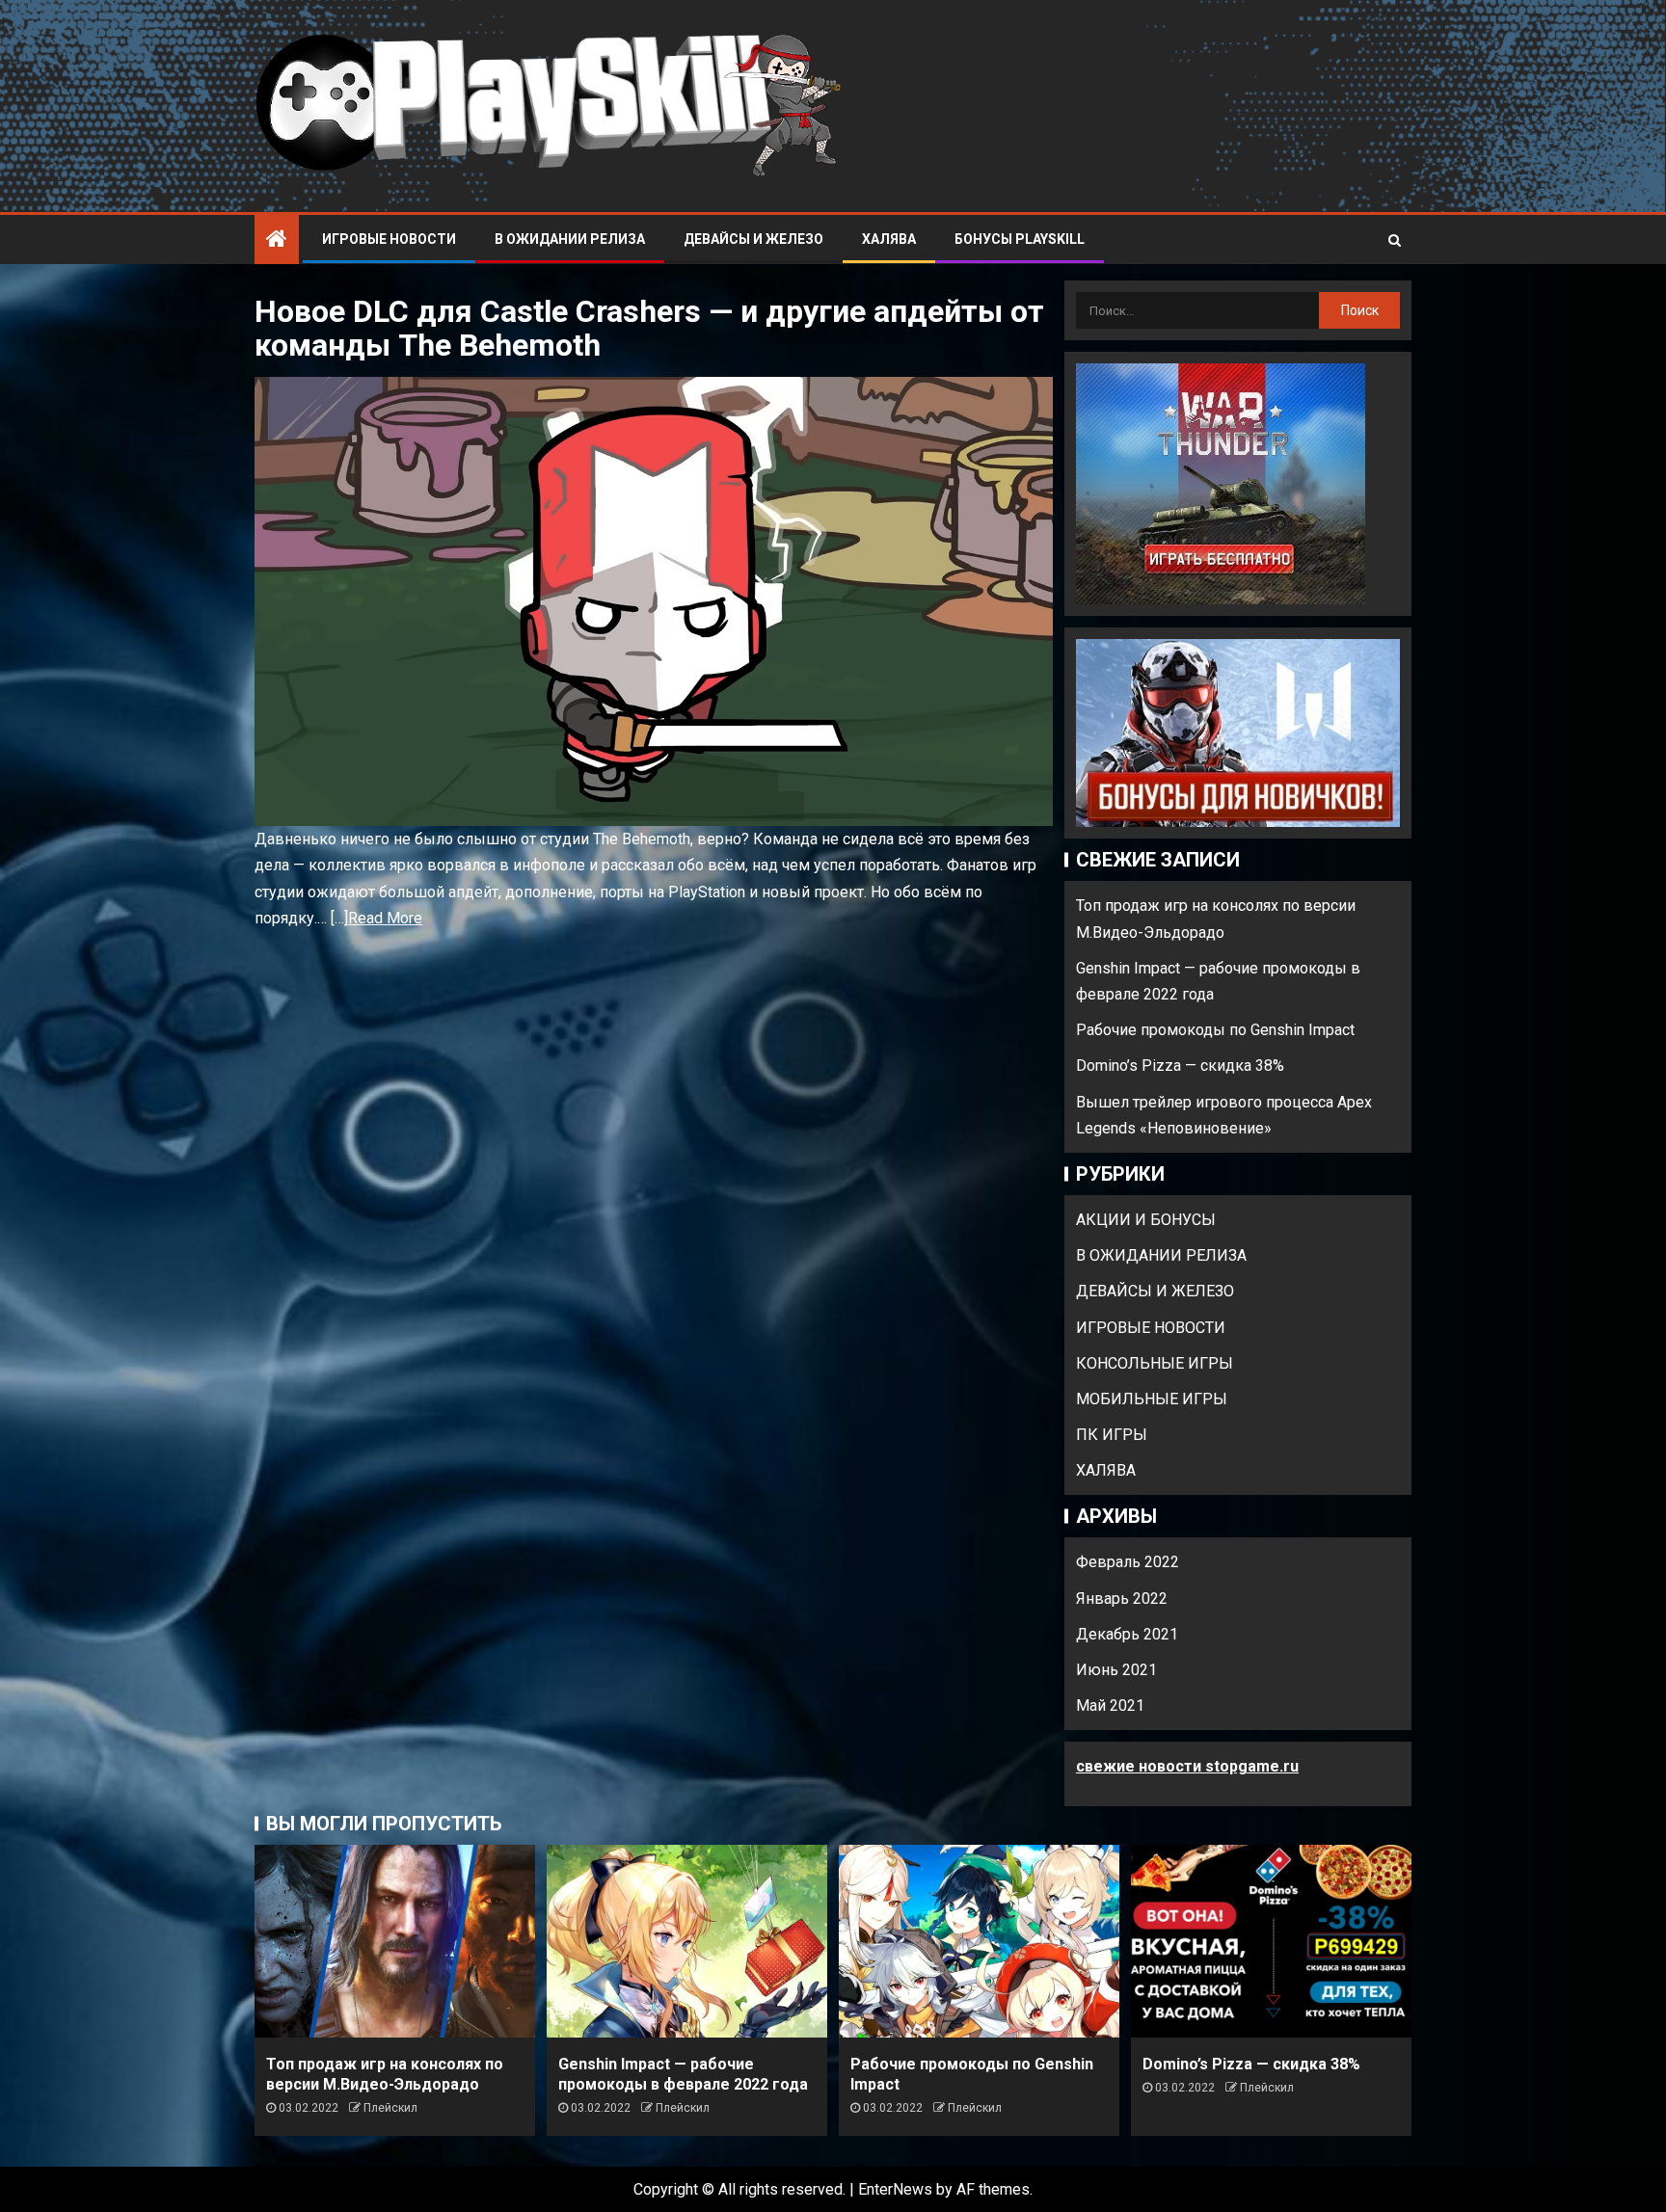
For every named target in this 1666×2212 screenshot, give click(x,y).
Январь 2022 (1122, 1599)
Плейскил (390, 2108)
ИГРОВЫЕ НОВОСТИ (389, 239)
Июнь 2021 (1116, 1670)
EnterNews (895, 2189)
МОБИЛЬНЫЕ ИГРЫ (1152, 1399)
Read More (385, 918)
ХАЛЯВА (889, 239)
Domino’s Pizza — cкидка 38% (1180, 1066)
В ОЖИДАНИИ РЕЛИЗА (570, 239)
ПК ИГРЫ (1112, 1435)
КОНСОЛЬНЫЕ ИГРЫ (1155, 1363)
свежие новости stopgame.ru (1187, 1766)
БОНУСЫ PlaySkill (1020, 239)
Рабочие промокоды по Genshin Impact (1215, 1030)
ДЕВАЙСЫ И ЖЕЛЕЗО (753, 239)
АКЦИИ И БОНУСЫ (1146, 1220)
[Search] (1395, 240)
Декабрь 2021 (1127, 1634)
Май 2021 (1110, 1706)
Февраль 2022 (1128, 1562)
